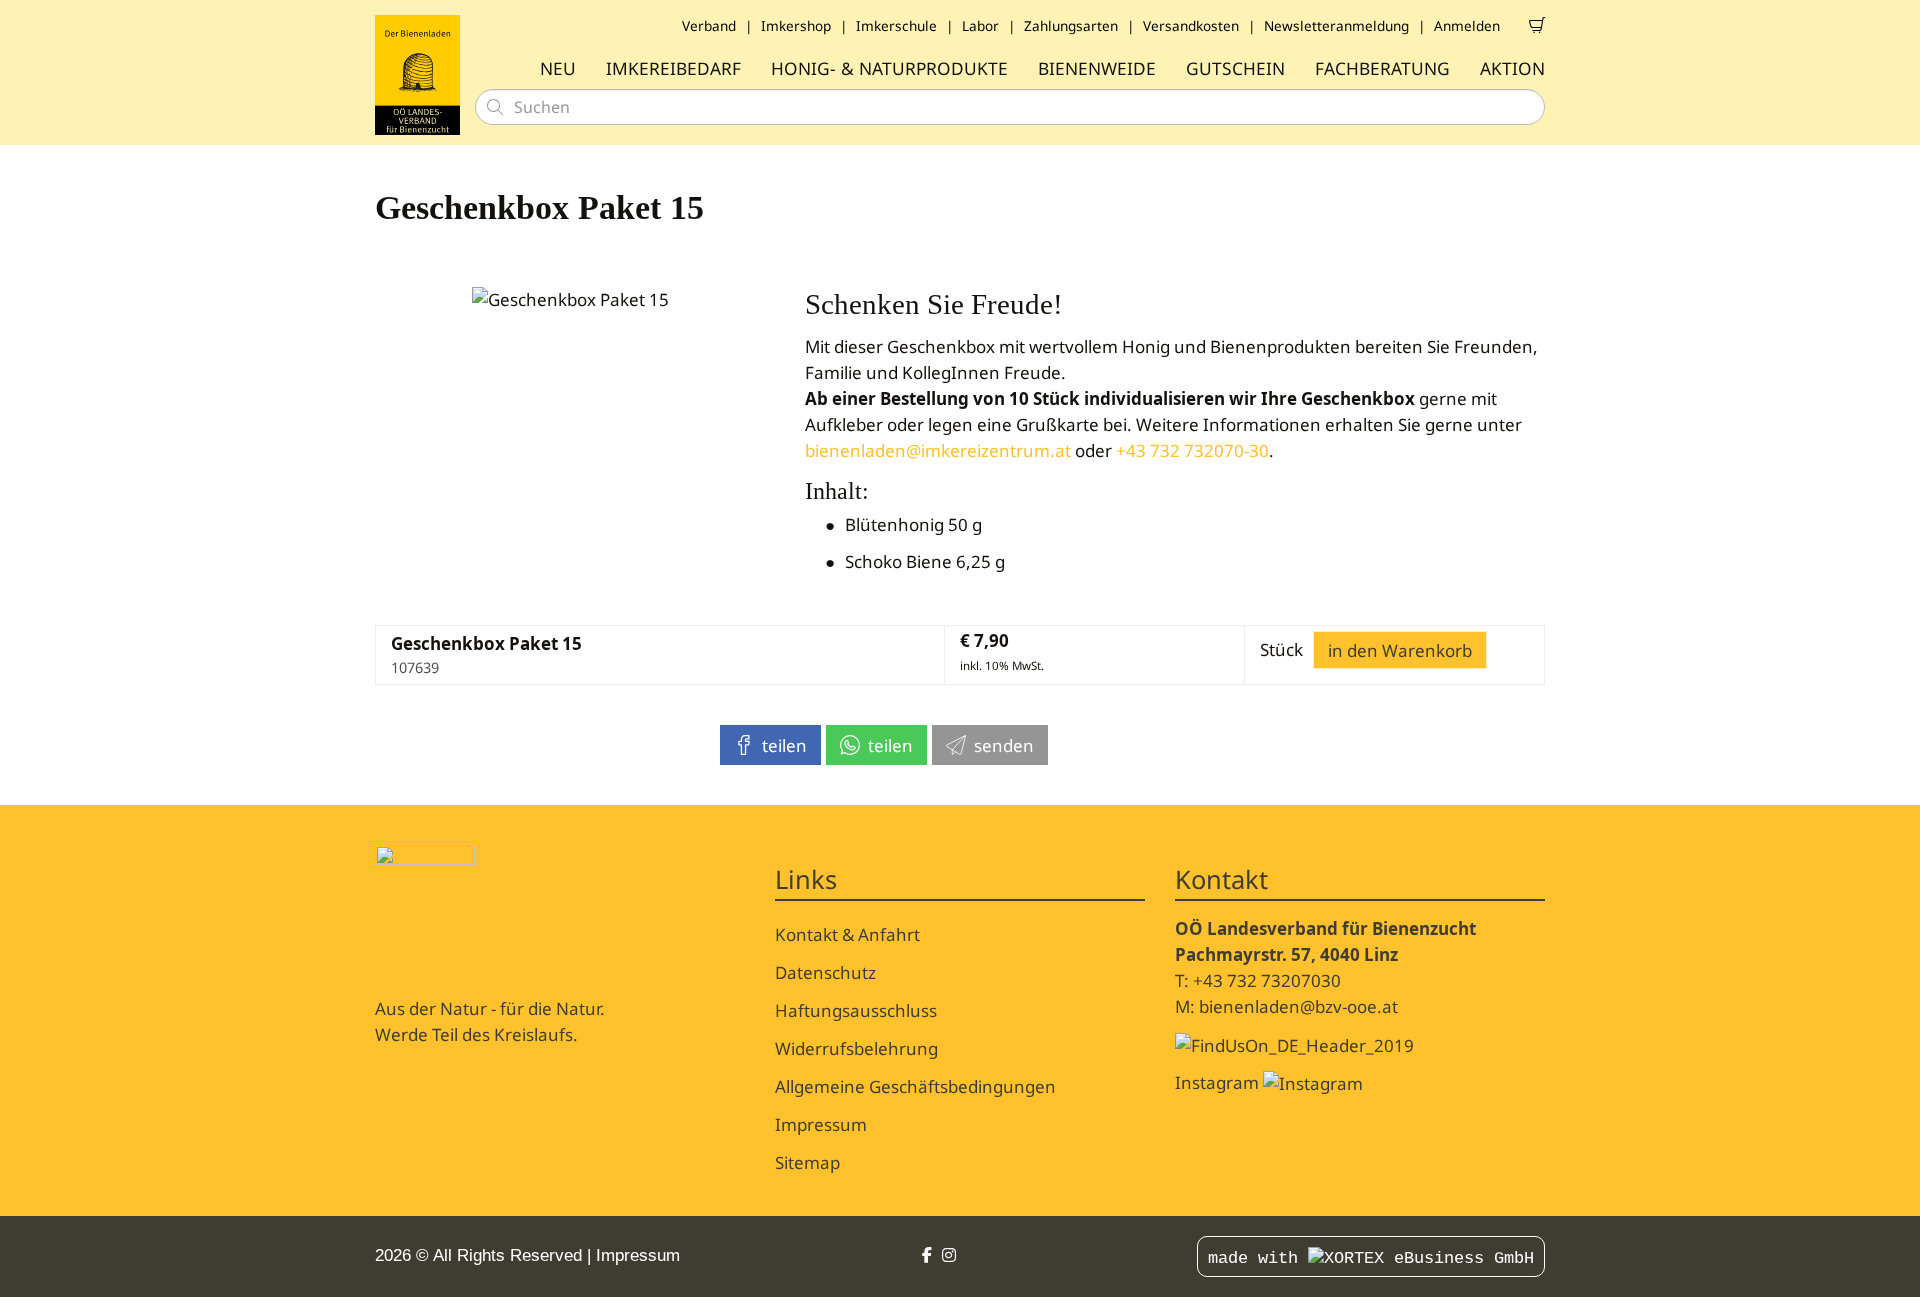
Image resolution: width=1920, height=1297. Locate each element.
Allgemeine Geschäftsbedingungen (915, 1086)
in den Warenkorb (1400, 650)
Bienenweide (1097, 68)
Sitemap (807, 1162)
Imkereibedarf (673, 68)
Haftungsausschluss (856, 1010)
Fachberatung (1382, 68)
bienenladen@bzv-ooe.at (1298, 1006)
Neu (558, 68)
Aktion (1512, 68)
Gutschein (1235, 68)
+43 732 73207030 (1267, 980)
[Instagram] (949, 1255)
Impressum (821, 1124)
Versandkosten (1191, 25)
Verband (709, 25)
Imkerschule (896, 25)
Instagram (1219, 1082)
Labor (980, 25)
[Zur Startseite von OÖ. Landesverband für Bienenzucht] (417, 75)
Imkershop (796, 25)
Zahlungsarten (1071, 25)
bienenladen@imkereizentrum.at (938, 450)
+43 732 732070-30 (1192, 450)
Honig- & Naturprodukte (889, 68)
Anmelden (1467, 25)
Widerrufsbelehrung (856, 1048)
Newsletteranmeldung (1336, 25)
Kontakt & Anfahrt (847, 934)
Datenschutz (825, 972)
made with (1258, 1258)
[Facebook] (927, 1255)
